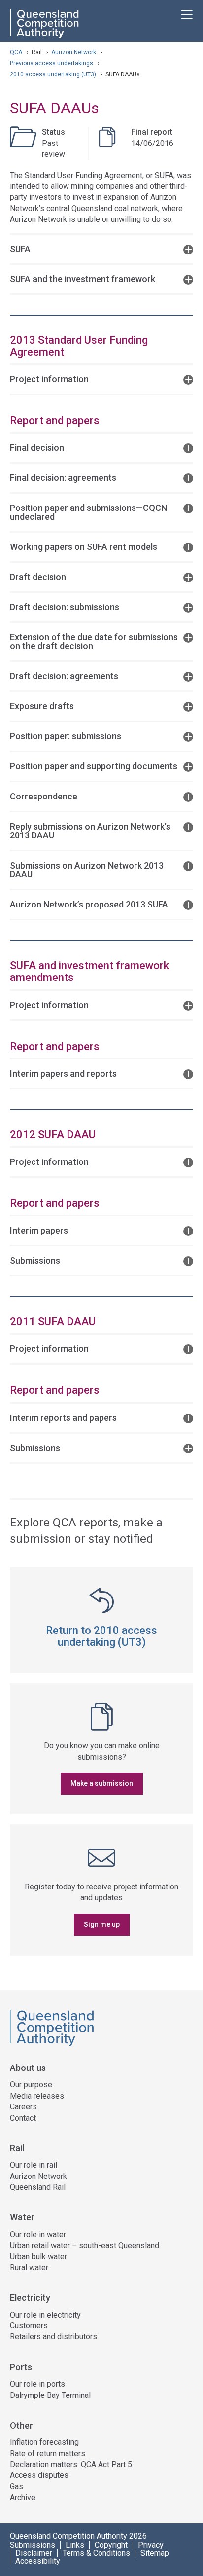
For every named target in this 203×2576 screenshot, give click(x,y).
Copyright (111, 2545)
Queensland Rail (38, 2187)
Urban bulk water (38, 2257)
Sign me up (102, 1924)
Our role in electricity (45, 2315)
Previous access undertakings (52, 63)
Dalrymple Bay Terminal (50, 2395)
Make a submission (102, 1783)
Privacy (151, 2545)
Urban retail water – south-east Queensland (85, 2245)
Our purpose (31, 2085)
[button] (101, 248)
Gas (17, 2486)
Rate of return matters (48, 2453)
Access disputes (39, 2475)
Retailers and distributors (53, 2337)
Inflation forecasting (44, 2442)
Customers (29, 2326)
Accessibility (38, 2561)
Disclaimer (34, 2553)
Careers (23, 2107)
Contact (23, 2118)
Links (75, 2545)
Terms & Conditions (96, 2553)
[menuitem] (101, 2103)
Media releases (37, 2096)
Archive (23, 2497)
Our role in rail (34, 2165)
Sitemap (155, 2553)
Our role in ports (37, 2384)
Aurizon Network (74, 52)
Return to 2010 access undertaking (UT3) (101, 1636)
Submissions (33, 2545)
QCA (16, 52)
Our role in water (38, 2234)
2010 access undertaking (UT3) (54, 74)
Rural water (29, 2268)
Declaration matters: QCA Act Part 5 (71, 2464)
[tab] (101, 248)
